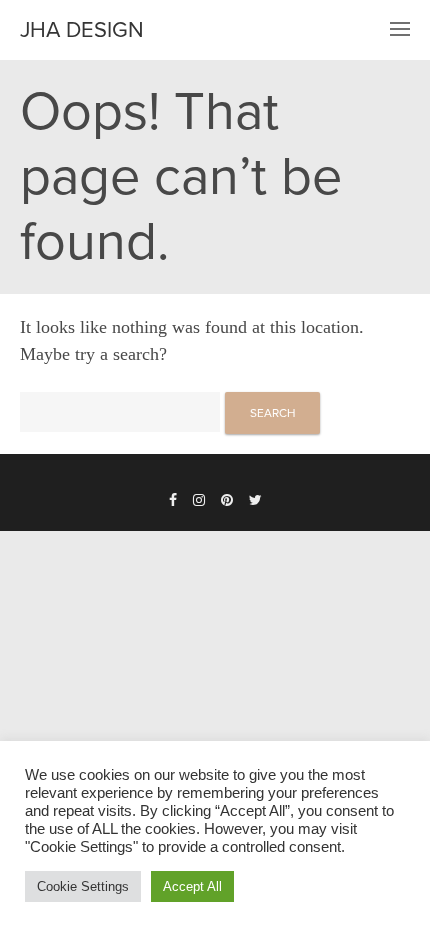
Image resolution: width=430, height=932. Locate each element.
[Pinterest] (227, 501)
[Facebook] (173, 501)
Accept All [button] (192, 886)
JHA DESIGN (82, 30)
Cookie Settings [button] (83, 886)
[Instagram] (199, 501)
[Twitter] (255, 501)
